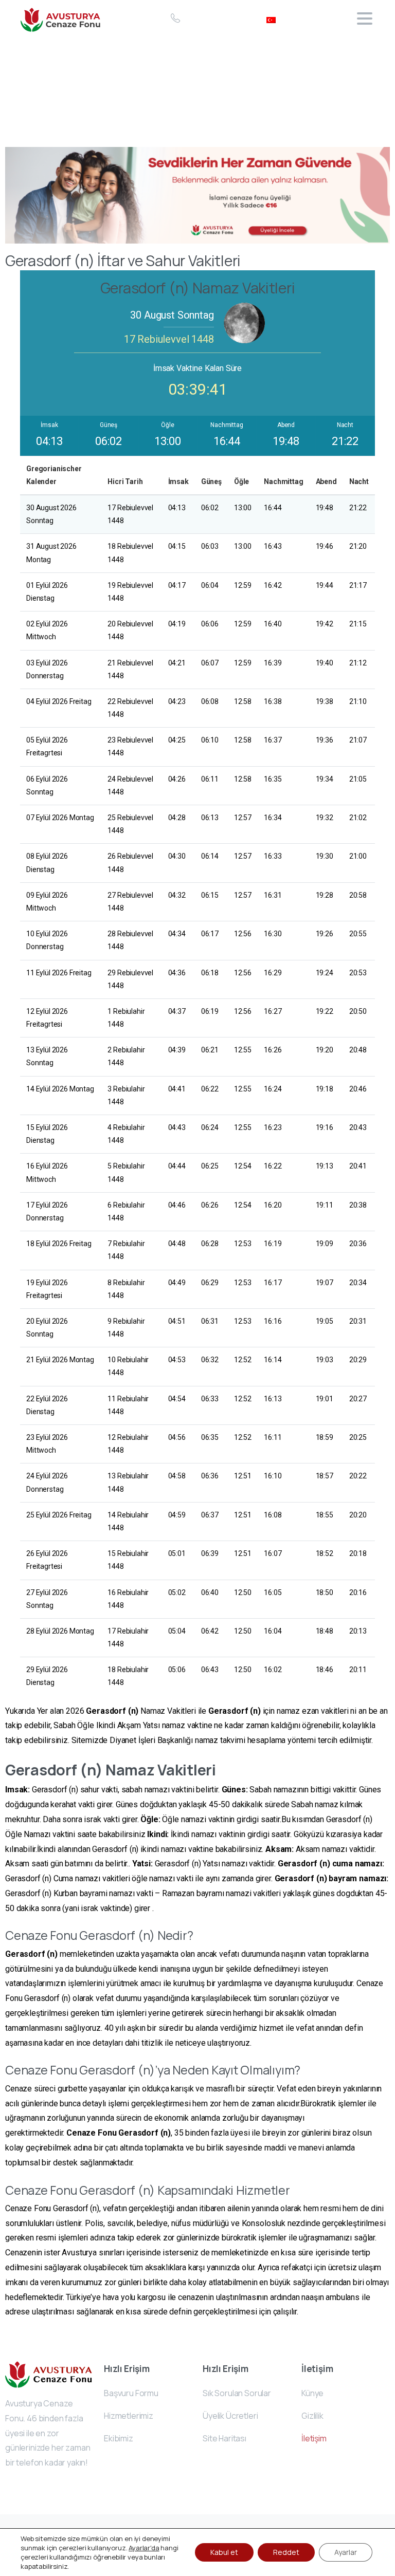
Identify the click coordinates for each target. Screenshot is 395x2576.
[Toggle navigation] (365, 18)
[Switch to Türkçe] (271, 18)
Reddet (286, 2552)
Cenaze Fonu (91, 2133)
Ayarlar (346, 2552)
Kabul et (224, 2552)
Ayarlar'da (144, 2548)
